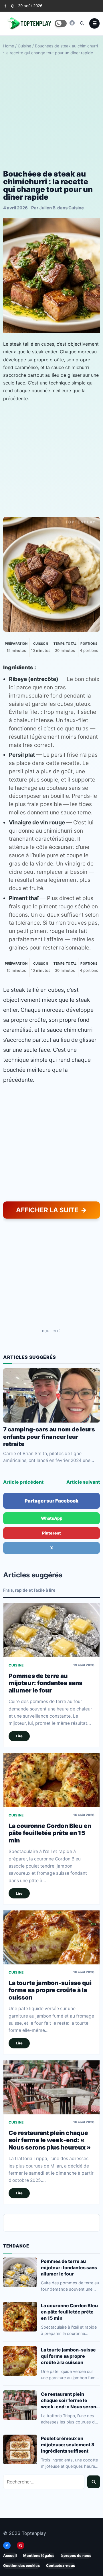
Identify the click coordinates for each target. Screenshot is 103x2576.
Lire (19, 1736)
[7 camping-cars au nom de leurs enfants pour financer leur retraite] (51, 1395)
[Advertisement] (51, 113)
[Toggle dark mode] (61, 23)
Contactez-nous (61, 2566)
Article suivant (83, 1482)
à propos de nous (76, 2556)
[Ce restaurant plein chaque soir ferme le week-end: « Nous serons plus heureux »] (51, 2087)
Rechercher (94, 2482)
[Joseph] (72, 23)
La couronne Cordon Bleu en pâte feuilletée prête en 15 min (50, 1833)
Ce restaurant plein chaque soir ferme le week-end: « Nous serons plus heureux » (50, 2140)
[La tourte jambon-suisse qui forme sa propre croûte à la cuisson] (51, 1937)
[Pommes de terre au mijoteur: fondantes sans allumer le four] (51, 1630)
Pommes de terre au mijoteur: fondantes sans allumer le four (45, 1683)
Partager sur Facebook (51, 1501)
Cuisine (24, 46)
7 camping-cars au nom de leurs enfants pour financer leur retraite (49, 1437)
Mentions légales (39, 2556)
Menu (94, 23)
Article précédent (23, 1482)
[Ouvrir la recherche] (82, 23)
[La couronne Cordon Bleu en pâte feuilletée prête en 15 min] (51, 1780)
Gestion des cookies (21, 2566)
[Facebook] (5, 6)
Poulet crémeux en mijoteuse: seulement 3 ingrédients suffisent (68, 2445)
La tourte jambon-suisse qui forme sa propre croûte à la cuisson (50, 1990)
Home (9, 46)
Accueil (10, 2556)
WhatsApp (52, 1518)
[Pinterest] (12, 6)
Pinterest (51, 1533)
